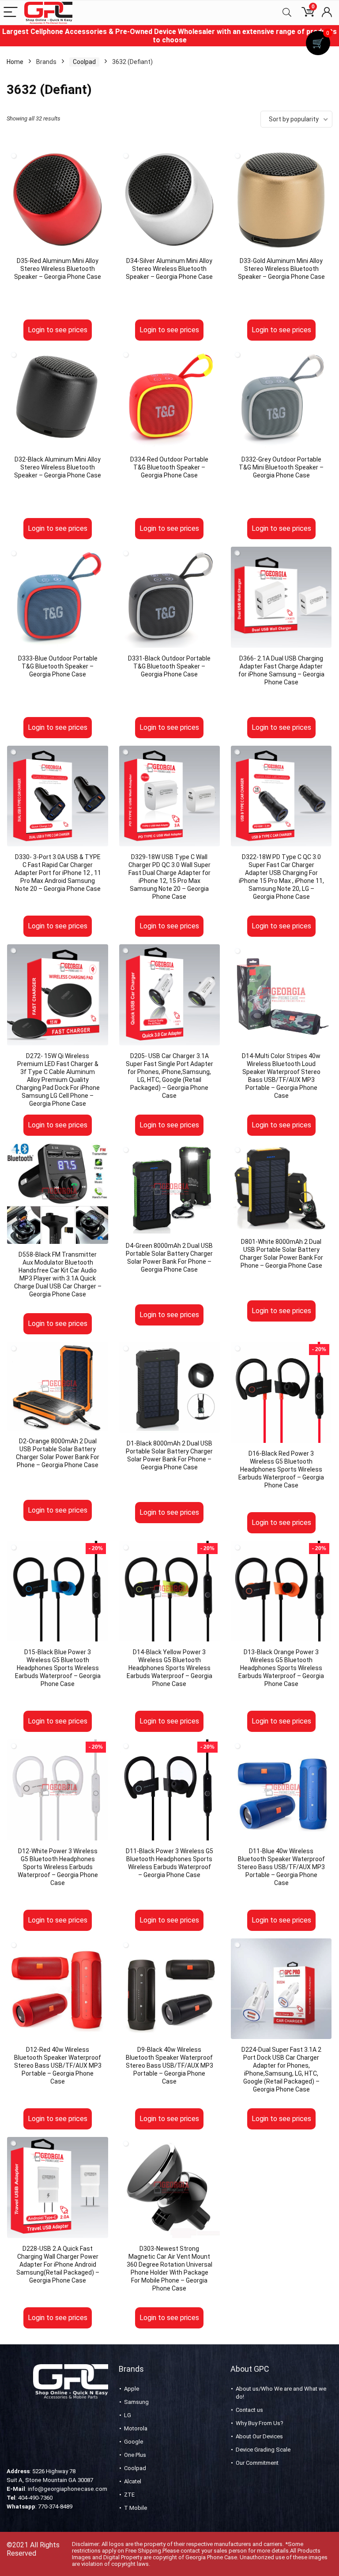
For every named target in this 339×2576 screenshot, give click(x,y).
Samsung (136, 2402)
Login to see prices (58, 330)
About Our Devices (259, 2436)
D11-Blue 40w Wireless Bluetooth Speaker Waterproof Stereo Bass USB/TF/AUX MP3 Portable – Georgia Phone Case (281, 1867)
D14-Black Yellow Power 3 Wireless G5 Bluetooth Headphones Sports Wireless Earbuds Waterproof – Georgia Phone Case (169, 1668)
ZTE (129, 2495)
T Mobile (136, 2508)
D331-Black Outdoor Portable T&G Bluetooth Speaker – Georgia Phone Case (169, 666)
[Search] (287, 13)
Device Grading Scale (263, 2450)
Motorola (136, 2428)
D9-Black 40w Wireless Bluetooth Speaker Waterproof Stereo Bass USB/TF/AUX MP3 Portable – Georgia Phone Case (169, 2065)
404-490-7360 (35, 2498)
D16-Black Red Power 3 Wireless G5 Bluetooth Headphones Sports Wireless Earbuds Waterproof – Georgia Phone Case (281, 1469)
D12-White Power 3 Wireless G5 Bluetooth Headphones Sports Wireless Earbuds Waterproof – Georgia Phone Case (58, 1867)
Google (134, 2442)
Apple (132, 2389)
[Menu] (11, 13)
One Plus (135, 2455)
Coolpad (84, 62)
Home (15, 62)
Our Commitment (257, 2463)
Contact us (249, 2410)
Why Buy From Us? (260, 2423)
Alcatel (133, 2481)
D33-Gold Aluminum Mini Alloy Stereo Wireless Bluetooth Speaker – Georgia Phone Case (281, 269)
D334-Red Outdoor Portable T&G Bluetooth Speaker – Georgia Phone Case (169, 467)
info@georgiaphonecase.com (68, 2489)
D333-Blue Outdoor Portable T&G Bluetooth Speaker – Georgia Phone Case (58, 666)
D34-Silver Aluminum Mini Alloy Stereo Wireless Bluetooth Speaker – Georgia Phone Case (169, 269)
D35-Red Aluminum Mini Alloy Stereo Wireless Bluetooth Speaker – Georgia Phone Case (58, 269)
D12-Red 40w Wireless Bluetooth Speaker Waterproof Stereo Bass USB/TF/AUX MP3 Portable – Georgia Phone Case (58, 2065)
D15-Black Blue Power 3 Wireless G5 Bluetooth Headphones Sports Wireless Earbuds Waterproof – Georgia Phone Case (58, 1668)
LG (128, 2415)
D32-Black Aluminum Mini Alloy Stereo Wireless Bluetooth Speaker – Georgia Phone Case (58, 467)
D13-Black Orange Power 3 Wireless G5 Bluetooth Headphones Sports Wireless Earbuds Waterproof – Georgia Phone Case (281, 1668)
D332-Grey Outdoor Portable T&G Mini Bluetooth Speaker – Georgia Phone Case (281, 467)
